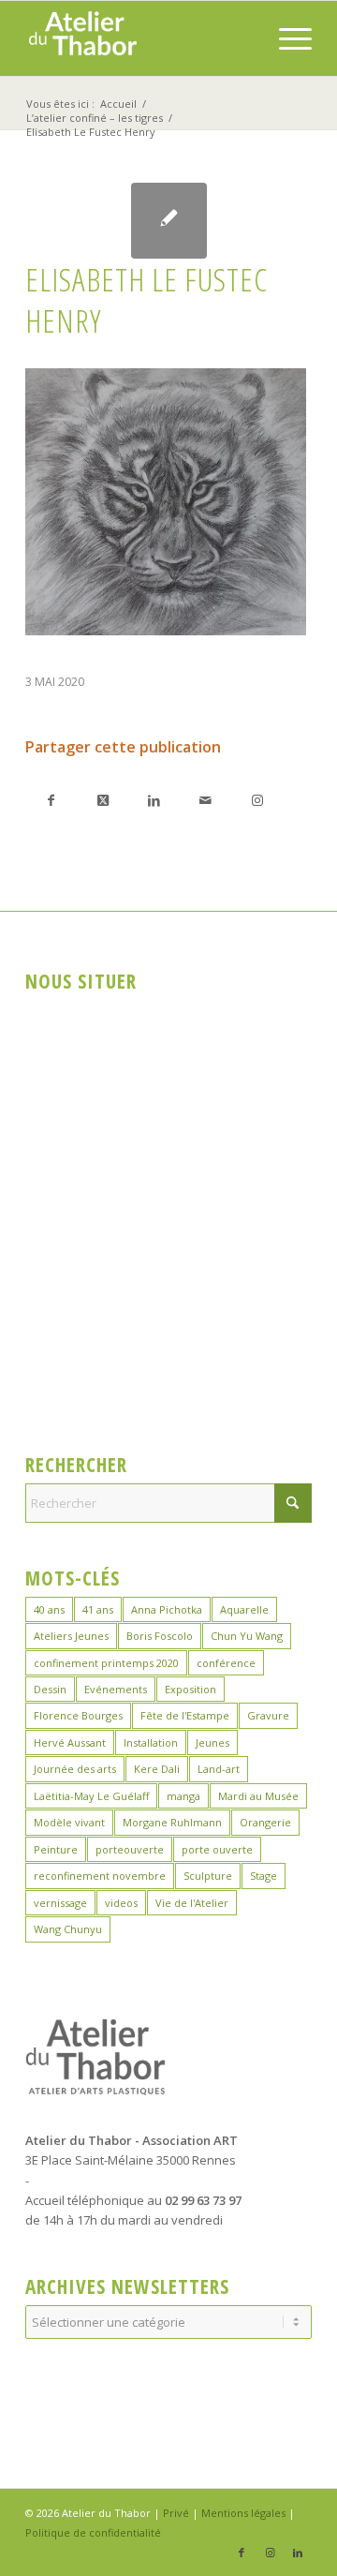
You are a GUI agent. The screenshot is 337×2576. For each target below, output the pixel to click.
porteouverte (130, 1849)
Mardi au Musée (258, 1796)
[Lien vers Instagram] (257, 800)
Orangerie (265, 1822)
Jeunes (212, 1742)
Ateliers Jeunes (71, 1636)
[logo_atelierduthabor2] (140, 38)
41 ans (98, 1609)
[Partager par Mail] (205, 800)
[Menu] (286, 38)
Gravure (268, 1715)
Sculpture (208, 1876)
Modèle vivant (69, 1822)
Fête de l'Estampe (185, 1715)
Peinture (56, 1849)
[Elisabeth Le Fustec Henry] (169, 221)
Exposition (190, 1689)
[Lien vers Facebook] (242, 2553)
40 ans (49, 1609)
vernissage (60, 1903)
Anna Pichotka (167, 1609)
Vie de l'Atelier (192, 1903)
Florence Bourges (78, 1715)
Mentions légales (243, 2513)
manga (183, 1796)
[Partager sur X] (103, 800)
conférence (226, 1663)
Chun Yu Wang (247, 1636)
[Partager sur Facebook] (51, 800)
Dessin (50, 1689)
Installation (151, 1742)
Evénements (116, 1689)
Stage (264, 1876)
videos (121, 1903)
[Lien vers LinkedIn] (298, 2553)
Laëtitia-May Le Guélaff (91, 1796)
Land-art (219, 1769)
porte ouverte (217, 1849)
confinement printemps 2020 (106, 1663)
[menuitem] (286, 38)
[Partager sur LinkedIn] (154, 800)
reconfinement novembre (100, 1876)
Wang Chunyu (68, 1929)
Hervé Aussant (70, 1742)
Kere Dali (157, 1769)
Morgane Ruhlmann (172, 1822)
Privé (176, 2513)
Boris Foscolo (160, 1636)
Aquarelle (244, 1609)
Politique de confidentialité (93, 2532)
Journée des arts (75, 1769)
